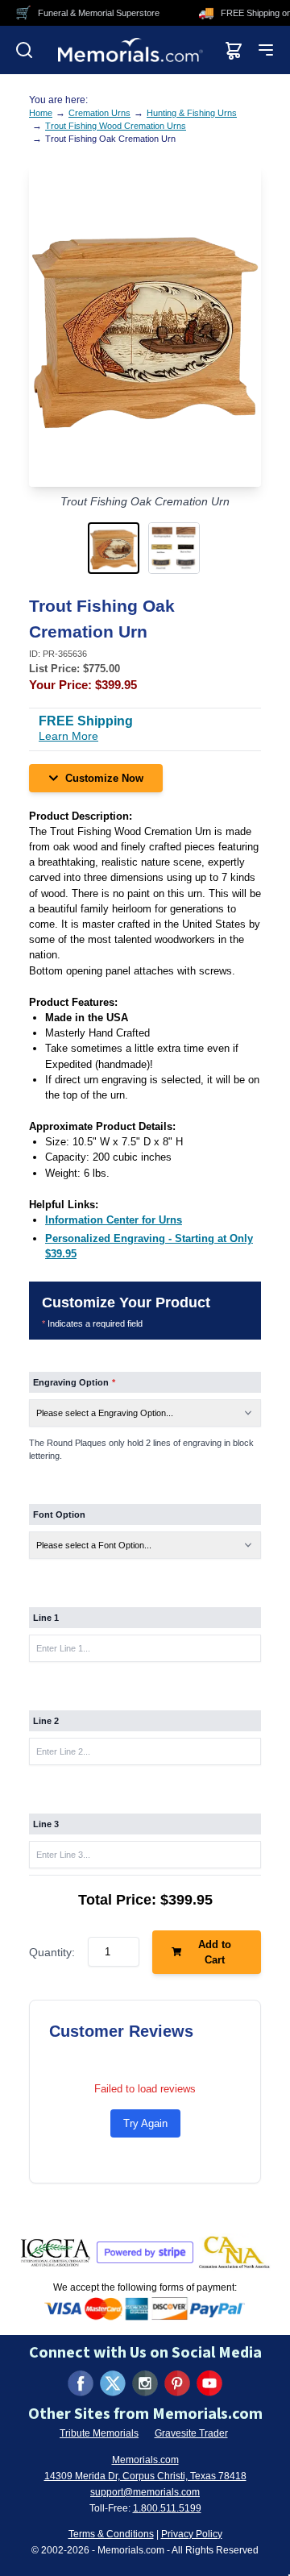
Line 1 (46, 1618)
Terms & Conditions (111, 2534)
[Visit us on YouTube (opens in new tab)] (209, 2383)
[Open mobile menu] (266, 50)
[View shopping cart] (234, 50)
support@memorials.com (145, 2492)
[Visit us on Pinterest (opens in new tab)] (177, 2383)
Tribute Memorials (99, 2433)
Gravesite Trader (191, 2433)
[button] (115, 548)
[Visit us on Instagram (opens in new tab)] (145, 2383)
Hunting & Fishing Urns (192, 113)
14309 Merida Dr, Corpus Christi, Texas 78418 (145, 2476)
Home (41, 113)
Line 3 (46, 1824)
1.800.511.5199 (167, 2508)
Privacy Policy (192, 2534)
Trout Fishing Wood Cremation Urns (116, 126)
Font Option (59, 1514)
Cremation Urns (99, 113)
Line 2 (46, 1721)
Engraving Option (74, 1382)
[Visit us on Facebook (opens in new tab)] (81, 2383)
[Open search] (24, 50)
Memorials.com (145, 2460)
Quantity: (52, 1952)
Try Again (145, 2123)
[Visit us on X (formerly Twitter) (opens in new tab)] (113, 2383)
